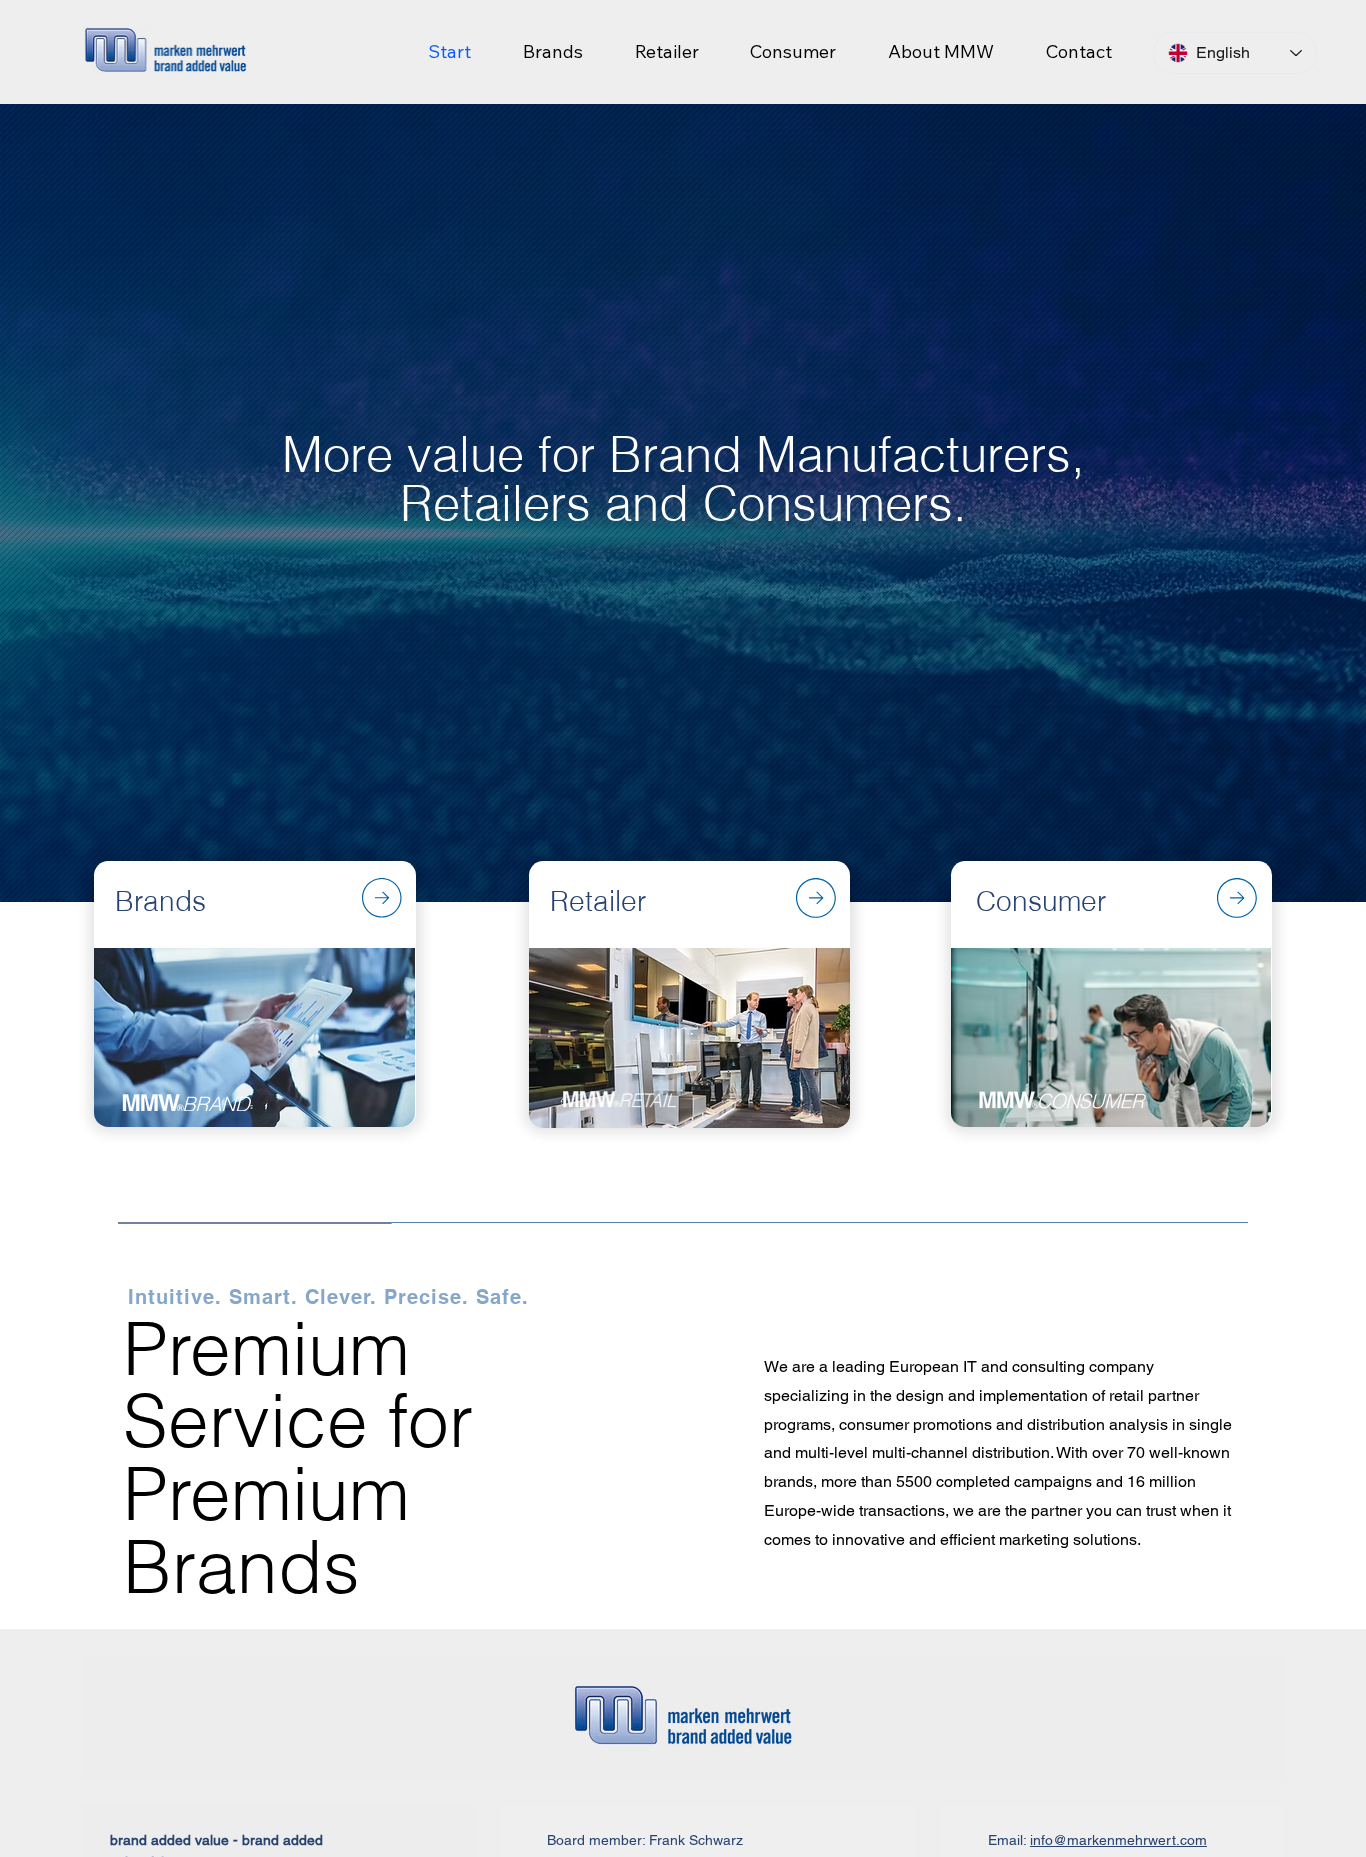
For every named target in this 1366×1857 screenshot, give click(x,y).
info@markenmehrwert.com (1118, 1840)
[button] (941, 51)
